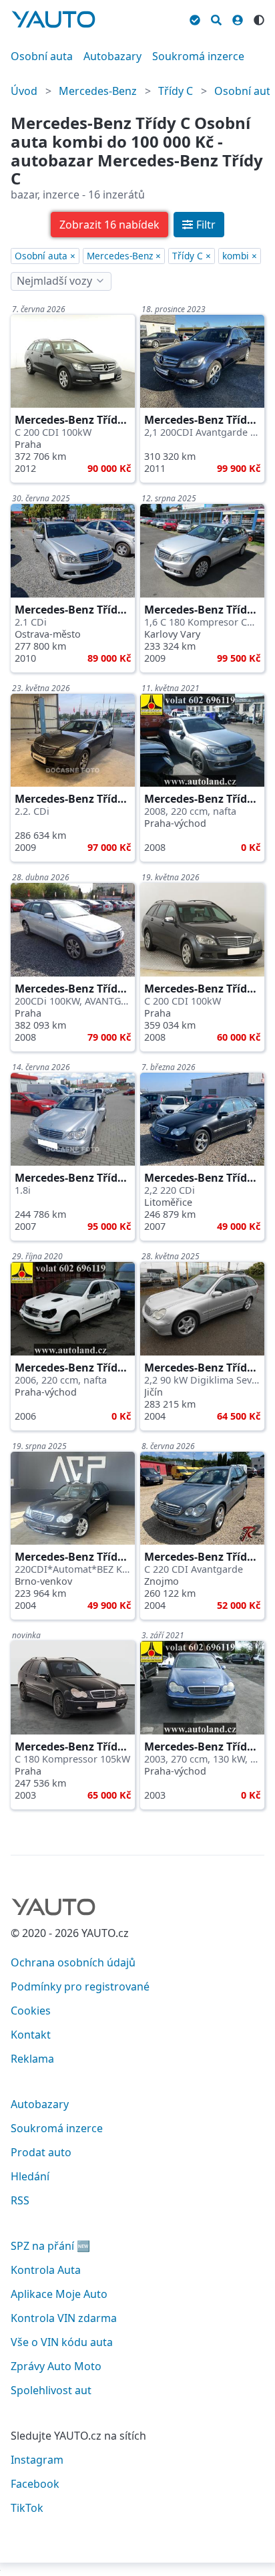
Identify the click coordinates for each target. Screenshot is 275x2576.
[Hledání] (216, 18)
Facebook (35, 2484)
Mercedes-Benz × (124, 256)
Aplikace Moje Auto (59, 2294)
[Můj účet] (238, 18)
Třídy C (176, 91)
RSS (20, 2200)
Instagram (37, 2460)
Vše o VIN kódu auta (62, 2342)
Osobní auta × (45, 256)
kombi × (240, 256)
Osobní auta (42, 56)
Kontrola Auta (46, 2270)
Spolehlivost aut (51, 2390)
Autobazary (112, 56)
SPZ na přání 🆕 (50, 2246)
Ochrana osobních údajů (73, 1962)
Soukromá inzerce (198, 56)
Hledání (30, 2176)
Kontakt (31, 2035)
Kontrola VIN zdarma (64, 2318)
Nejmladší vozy (54, 281)
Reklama (32, 2059)
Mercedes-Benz (98, 91)
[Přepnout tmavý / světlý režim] (259, 18)
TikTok (27, 2508)
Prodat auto (41, 2152)
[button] (109, 225)
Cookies (31, 2011)
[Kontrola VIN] (195, 18)
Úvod (24, 91)
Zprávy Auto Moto (56, 2366)
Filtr (206, 225)
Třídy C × (192, 256)
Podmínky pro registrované (80, 1986)
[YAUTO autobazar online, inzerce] (53, 19)
